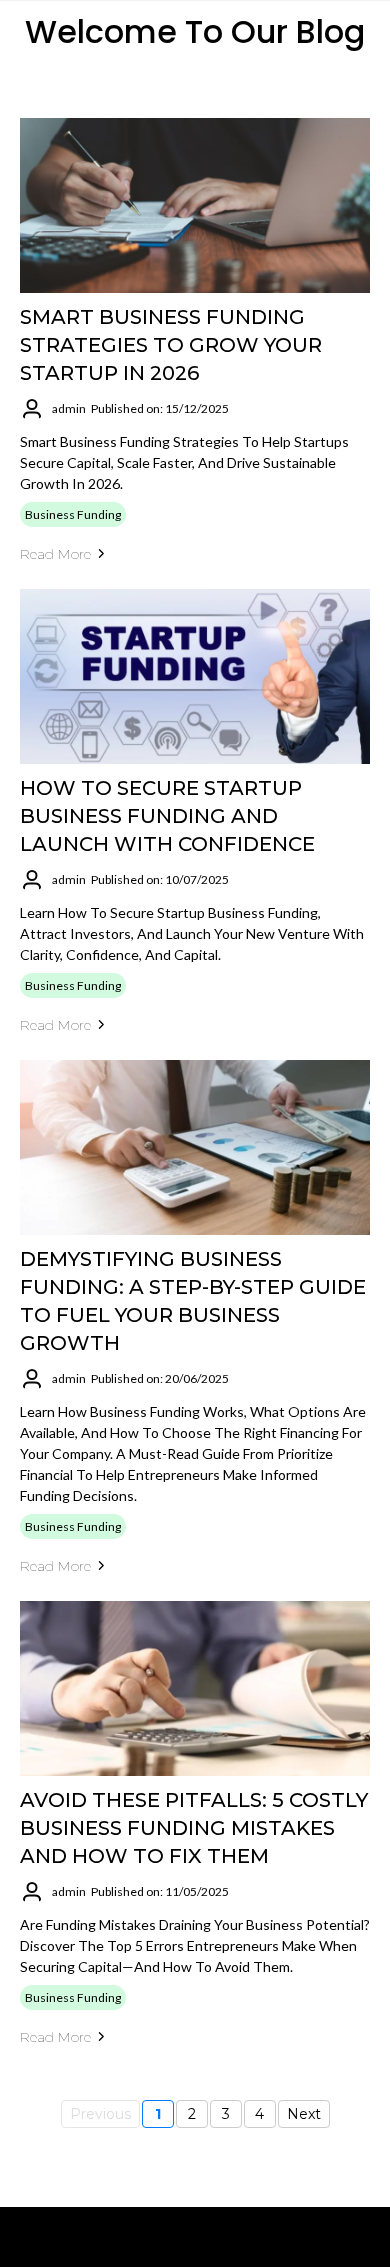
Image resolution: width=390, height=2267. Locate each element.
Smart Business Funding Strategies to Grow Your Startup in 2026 (171, 345)
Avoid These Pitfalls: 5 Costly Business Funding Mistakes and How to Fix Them (194, 1828)
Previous (100, 2114)
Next (304, 2114)
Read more (55, 554)
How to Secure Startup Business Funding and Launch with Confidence (167, 816)
